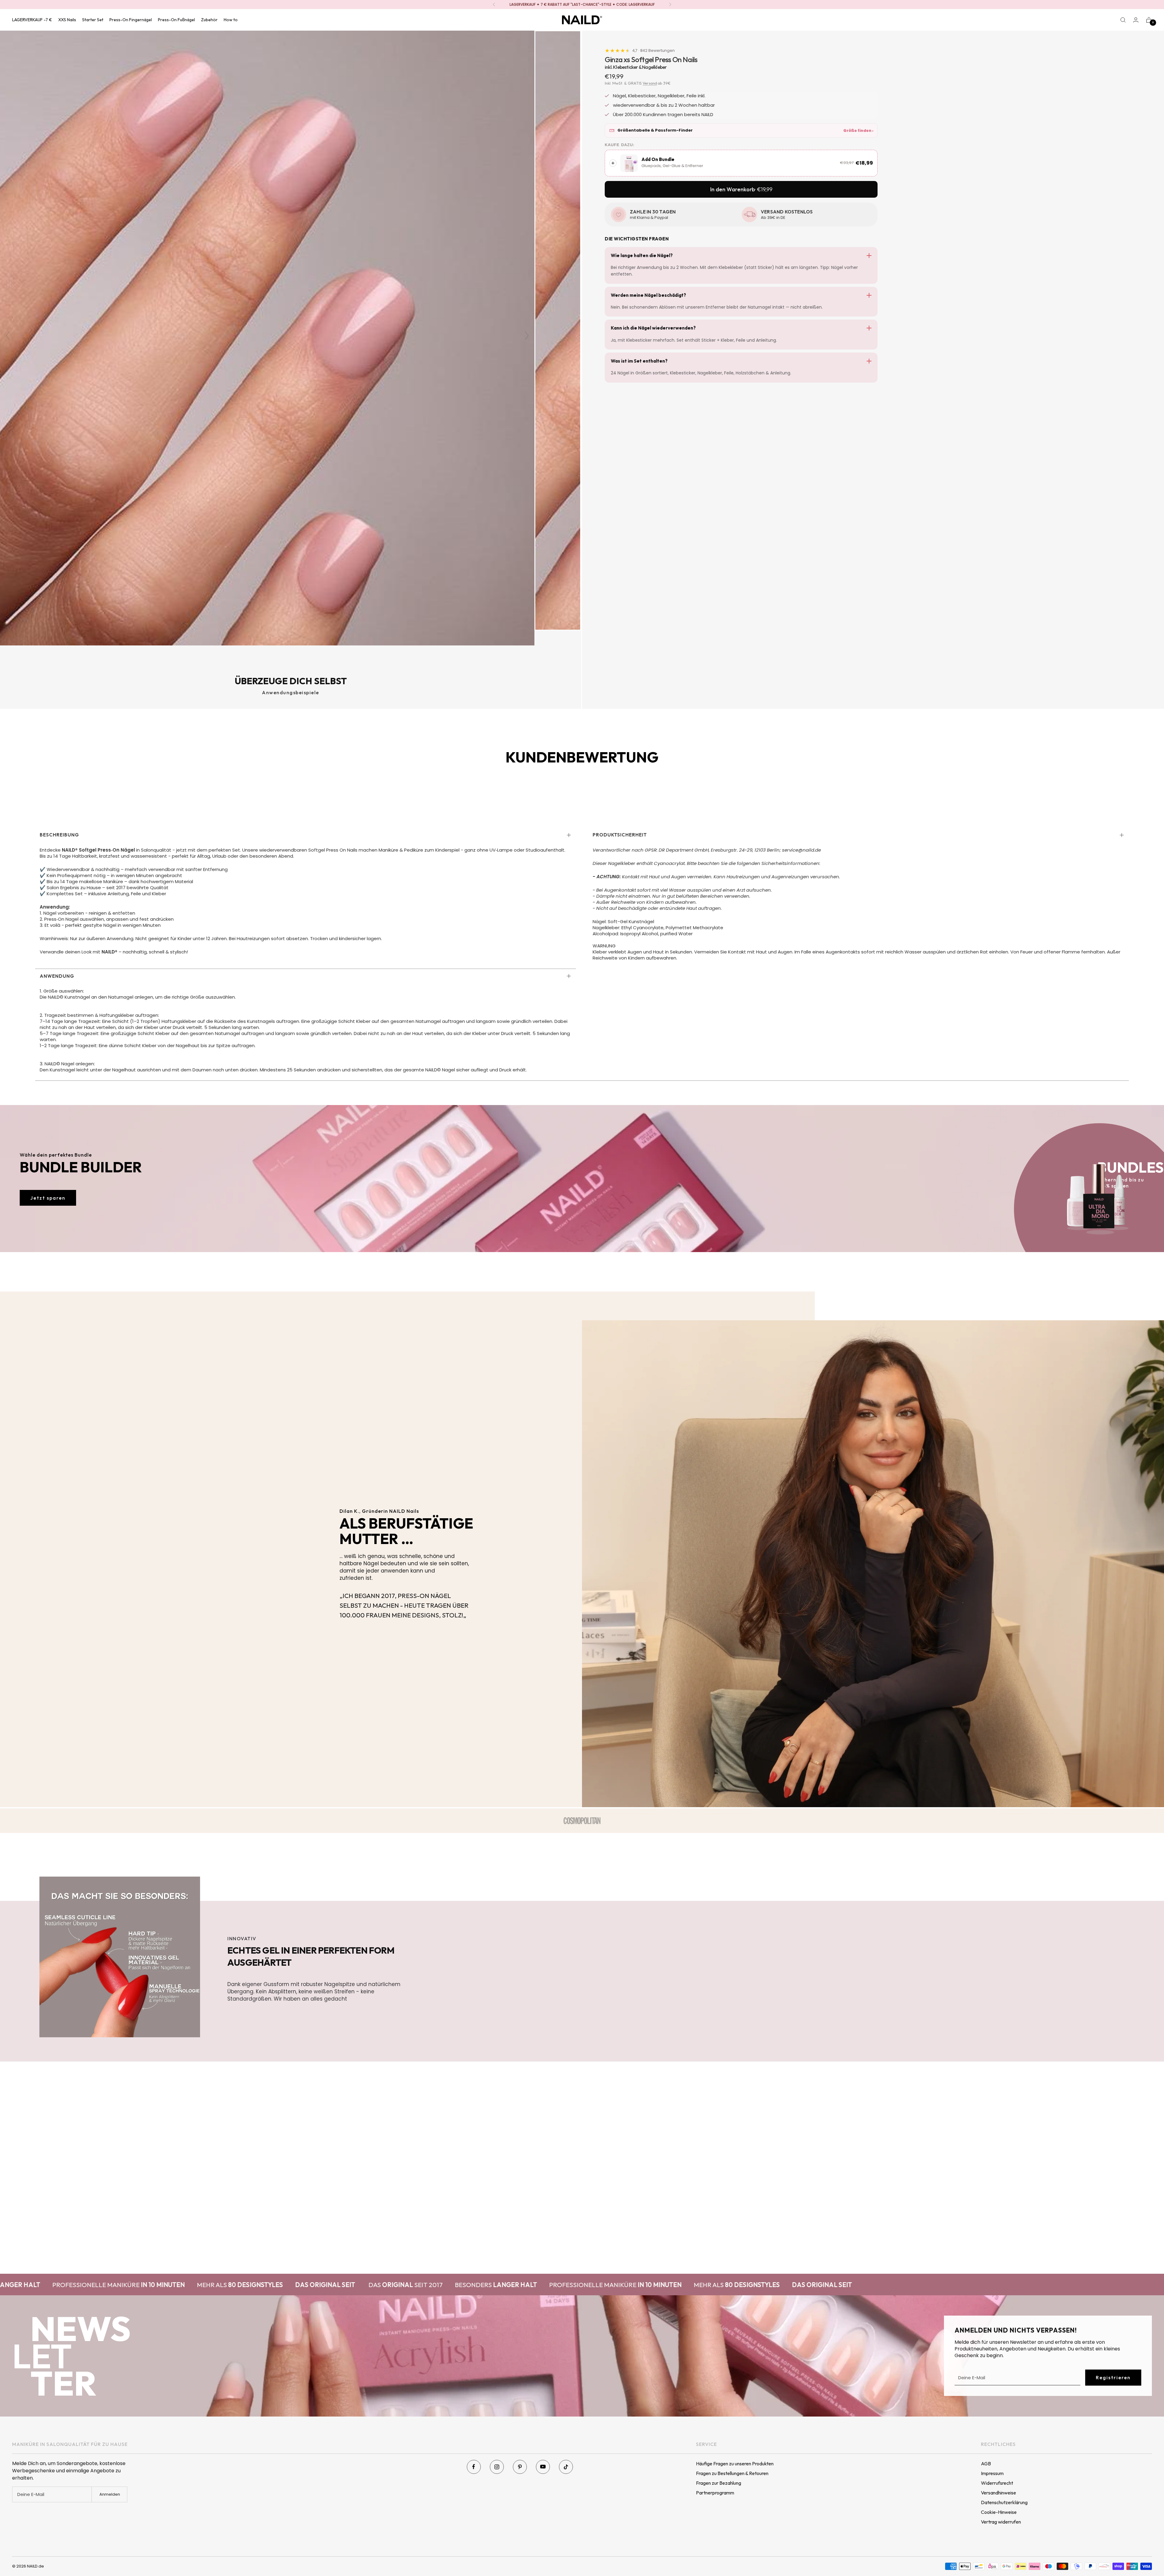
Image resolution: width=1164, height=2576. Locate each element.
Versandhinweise (998, 2493)
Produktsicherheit (620, 835)
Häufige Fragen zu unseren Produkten (735, 2464)
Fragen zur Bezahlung (719, 2483)
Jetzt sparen (48, 1198)
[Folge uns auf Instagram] (497, 2467)
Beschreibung (59, 835)
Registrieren (1113, 2377)
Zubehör (209, 20)
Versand (650, 83)
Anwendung (57, 976)
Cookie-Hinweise (999, 2512)
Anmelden (110, 2494)
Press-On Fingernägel (131, 20)
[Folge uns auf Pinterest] (520, 2467)
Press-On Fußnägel (176, 20)
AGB (986, 2464)
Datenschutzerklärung (1004, 2502)
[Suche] (1123, 20)
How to (231, 20)
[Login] (1136, 20)
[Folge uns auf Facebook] (474, 2467)
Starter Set (93, 20)
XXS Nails (67, 20)
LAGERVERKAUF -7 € (32, 20)
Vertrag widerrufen (1001, 2522)
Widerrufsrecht (997, 2483)
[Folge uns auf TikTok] (566, 2467)
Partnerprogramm (715, 2493)
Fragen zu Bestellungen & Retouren (732, 2473)
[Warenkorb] (1149, 20)
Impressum (992, 2473)
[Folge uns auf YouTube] (543, 2467)
